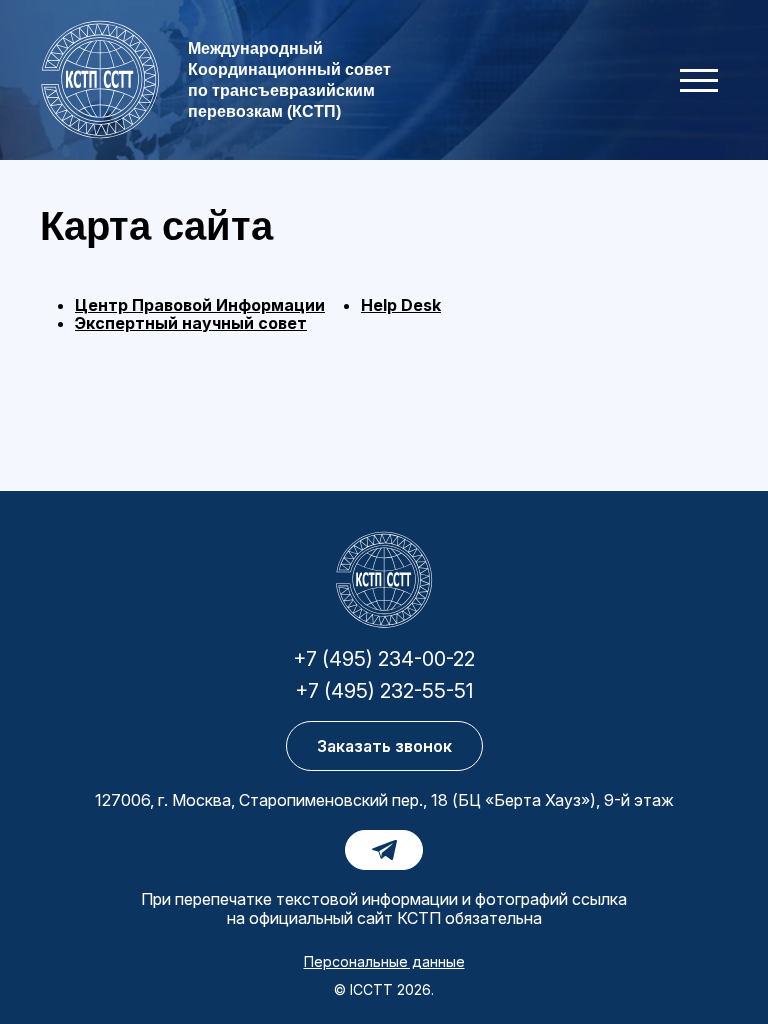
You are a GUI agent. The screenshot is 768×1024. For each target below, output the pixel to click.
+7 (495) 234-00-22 (384, 659)
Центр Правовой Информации (200, 305)
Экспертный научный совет (191, 323)
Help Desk (401, 305)
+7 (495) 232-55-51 (384, 691)
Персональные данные (384, 961)
